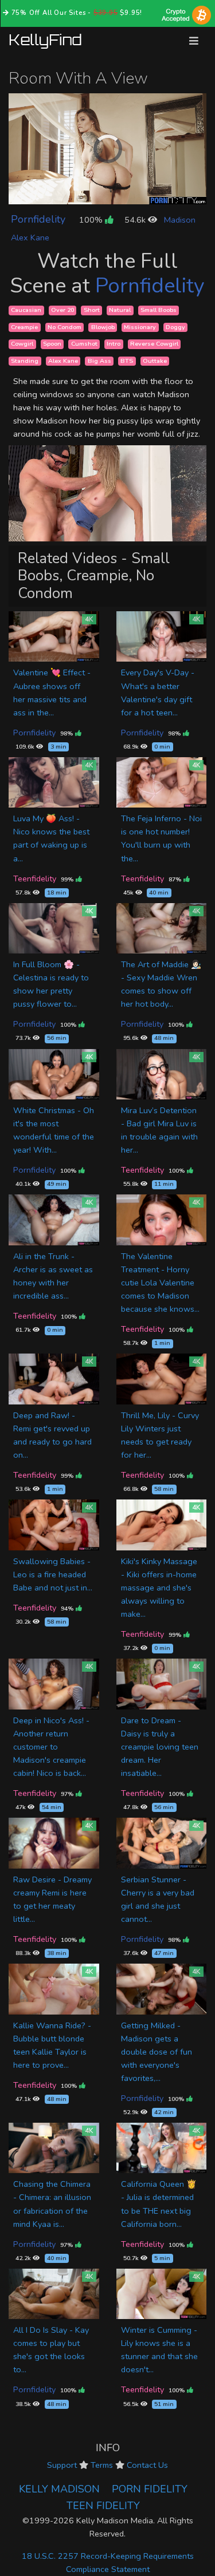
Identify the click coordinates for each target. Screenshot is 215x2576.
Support (62, 2465)
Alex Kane (30, 238)
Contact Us (147, 2465)
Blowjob (103, 327)
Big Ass (99, 361)
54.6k (136, 220)
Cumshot (84, 344)
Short (92, 310)
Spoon (52, 344)
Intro (114, 344)
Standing (25, 361)
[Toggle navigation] (194, 41)
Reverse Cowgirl (154, 344)
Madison (180, 220)
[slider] (82, 195)
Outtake (155, 361)
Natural (120, 310)
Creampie (24, 327)
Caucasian (26, 310)
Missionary (140, 327)
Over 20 (62, 310)
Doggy (175, 327)
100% (92, 220)
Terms (102, 2465)
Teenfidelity (35, 879)
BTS (127, 361)
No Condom (64, 327)
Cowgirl (22, 344)
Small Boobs (159, 310)
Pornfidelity (38, 219)
